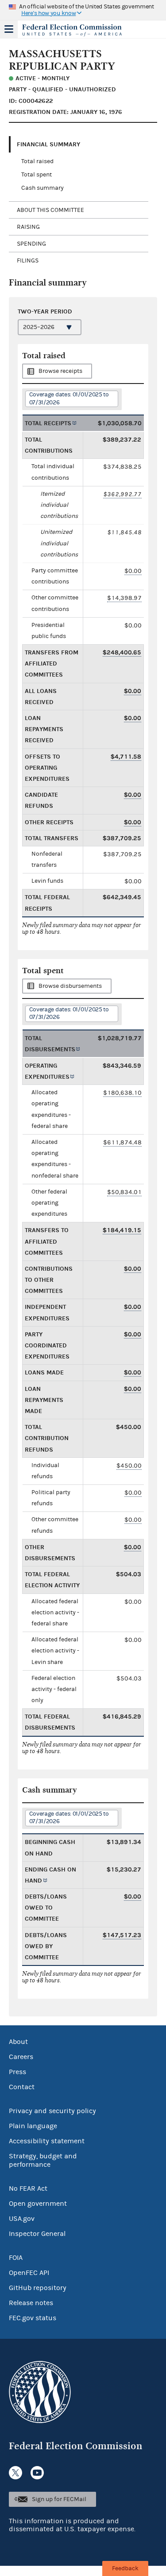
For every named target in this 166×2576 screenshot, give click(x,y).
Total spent (37, 175)
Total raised (37, 161)
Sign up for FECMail (59, 2499)
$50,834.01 (124, 1192)
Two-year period (45, 311)
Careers (21, 2057)
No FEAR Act (28, 2188)
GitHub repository (38, 2288)
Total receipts (48, 423)
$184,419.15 (122, 1230)
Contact (22, 2087)
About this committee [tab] (50, 210)
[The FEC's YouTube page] (37, 2473)
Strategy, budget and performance (43, 2160)
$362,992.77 (122, 494)
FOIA (16, 2258)
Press (17, 2072)
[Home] (72, 30)
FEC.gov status (33, 2318)
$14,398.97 (124, 598)
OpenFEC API (29, 2273)
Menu (9, 29)
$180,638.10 (122, 1093)
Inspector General (37, 2234)
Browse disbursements (70, 986)
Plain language (33, 2126)
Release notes (31, 2303)
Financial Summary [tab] (48, 144)
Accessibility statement (47, 2141)
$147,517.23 (122, 1935)
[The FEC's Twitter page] (15, 2473)
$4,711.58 (126, 757)
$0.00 (133, 571)
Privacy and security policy (52, 2111)
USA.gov (22, 2219)
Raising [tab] (28, 227)
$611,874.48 (122, 1142)
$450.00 (129, 1466)
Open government (38, 2204)
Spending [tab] (31, 244)
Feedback (125, 2568)
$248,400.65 (122, 652)
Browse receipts (60, 371)
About (18, 2042)
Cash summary (42, 188)
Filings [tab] (28, 261)
